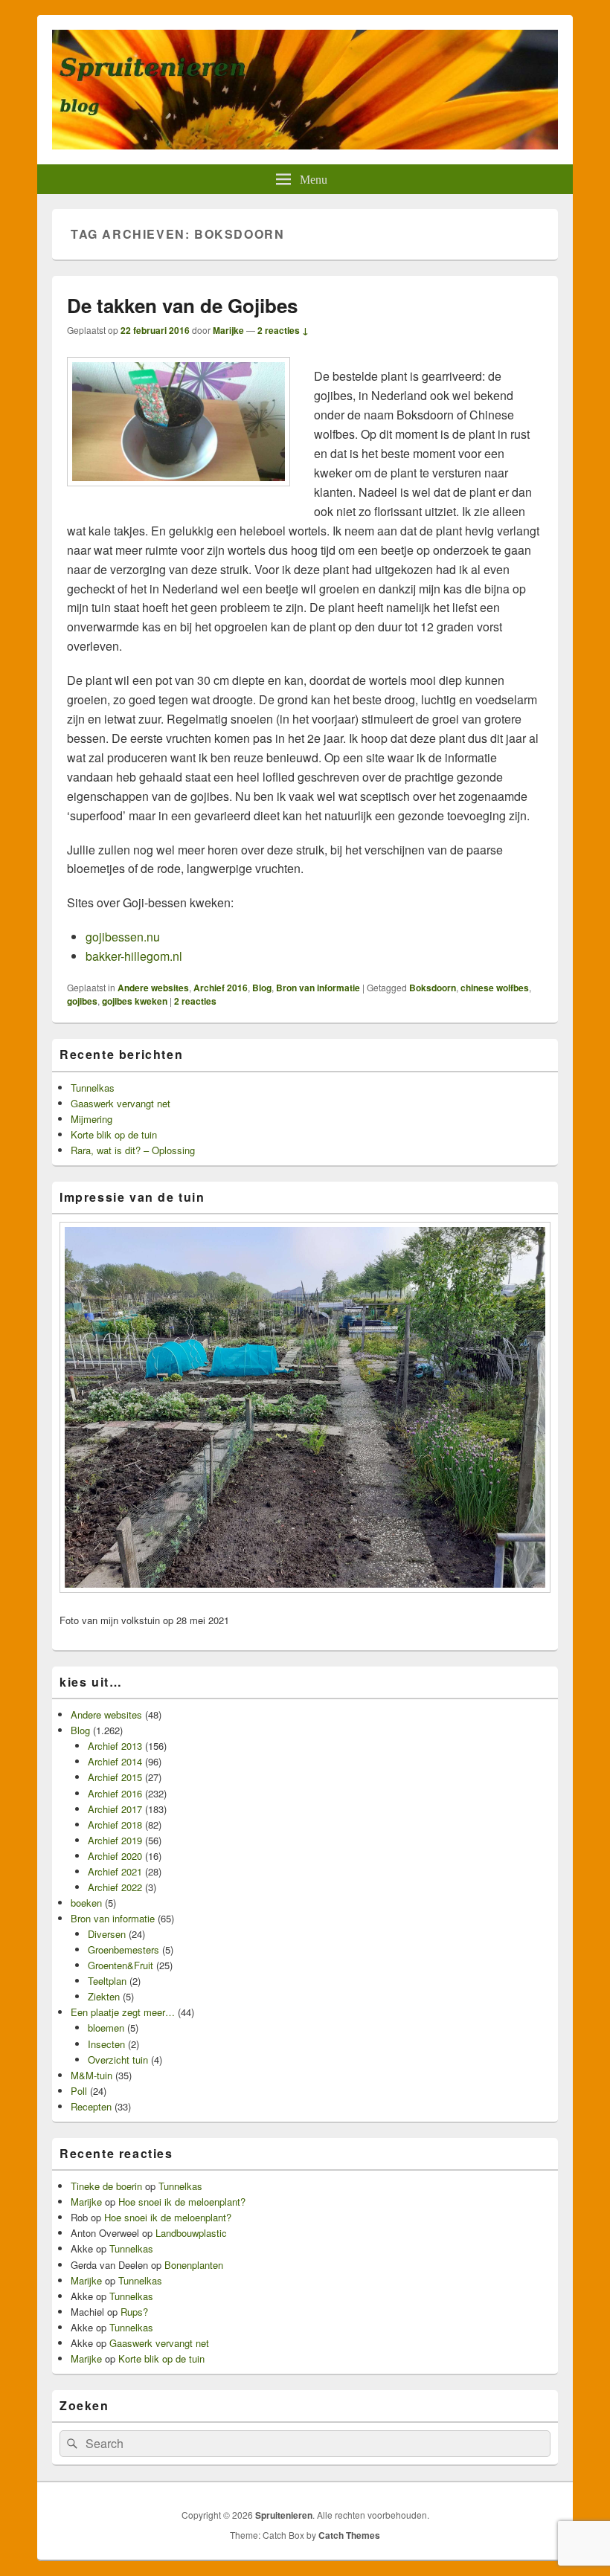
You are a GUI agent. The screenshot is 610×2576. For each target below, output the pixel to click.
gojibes (82, 1001)
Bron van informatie (318, 988)
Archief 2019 (115, 1840)
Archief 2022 (115, 1887)
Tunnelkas (93, 1088)
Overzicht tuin (118, 2060)
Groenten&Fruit (121, 1965)
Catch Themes (349, 2535)
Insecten (106, 2044)
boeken (86, 1903)
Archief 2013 (115, 1746)
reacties (195, 1001)
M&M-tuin (91, 2075)
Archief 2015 (115, 1777)
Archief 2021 (115, 1871)
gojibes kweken (135, 1001)
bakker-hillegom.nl (134, 956)
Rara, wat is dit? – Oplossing (133, 1150)
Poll (79, 2091)
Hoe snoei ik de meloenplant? (182, 2202)
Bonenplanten (194, 2265)
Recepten (91, 2106)
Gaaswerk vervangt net (121, 1103)
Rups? (134, 2312)
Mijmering (91, 1119)
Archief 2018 (115, 1825)
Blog (262, 988)
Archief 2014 (115, 1761)
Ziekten (104, 1996)
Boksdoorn (433, 988)
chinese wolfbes (495, 988)
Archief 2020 (115, 1856)
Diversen (107, 1934)
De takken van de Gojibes (182, 305)
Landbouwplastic (191, 2233)
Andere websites (153, 988)
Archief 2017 (115, 1809)
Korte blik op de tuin (114, 1134)
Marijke (228, 330)
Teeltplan (107, 1981)
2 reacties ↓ (283, 330)
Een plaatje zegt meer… (123, 2012)
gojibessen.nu (123, 937)
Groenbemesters (123, 1949)
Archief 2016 (221, 988)
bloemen (106, 2028)
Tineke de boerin (106, 2186)
